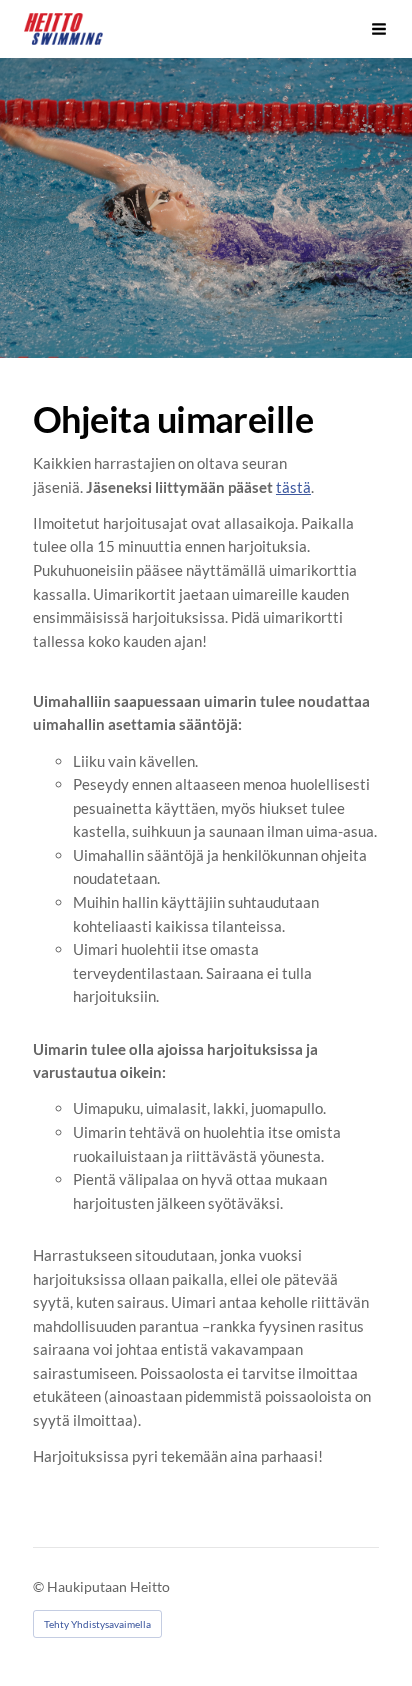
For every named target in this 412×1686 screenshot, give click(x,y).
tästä (293, 487)
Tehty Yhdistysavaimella (97, 1624)
